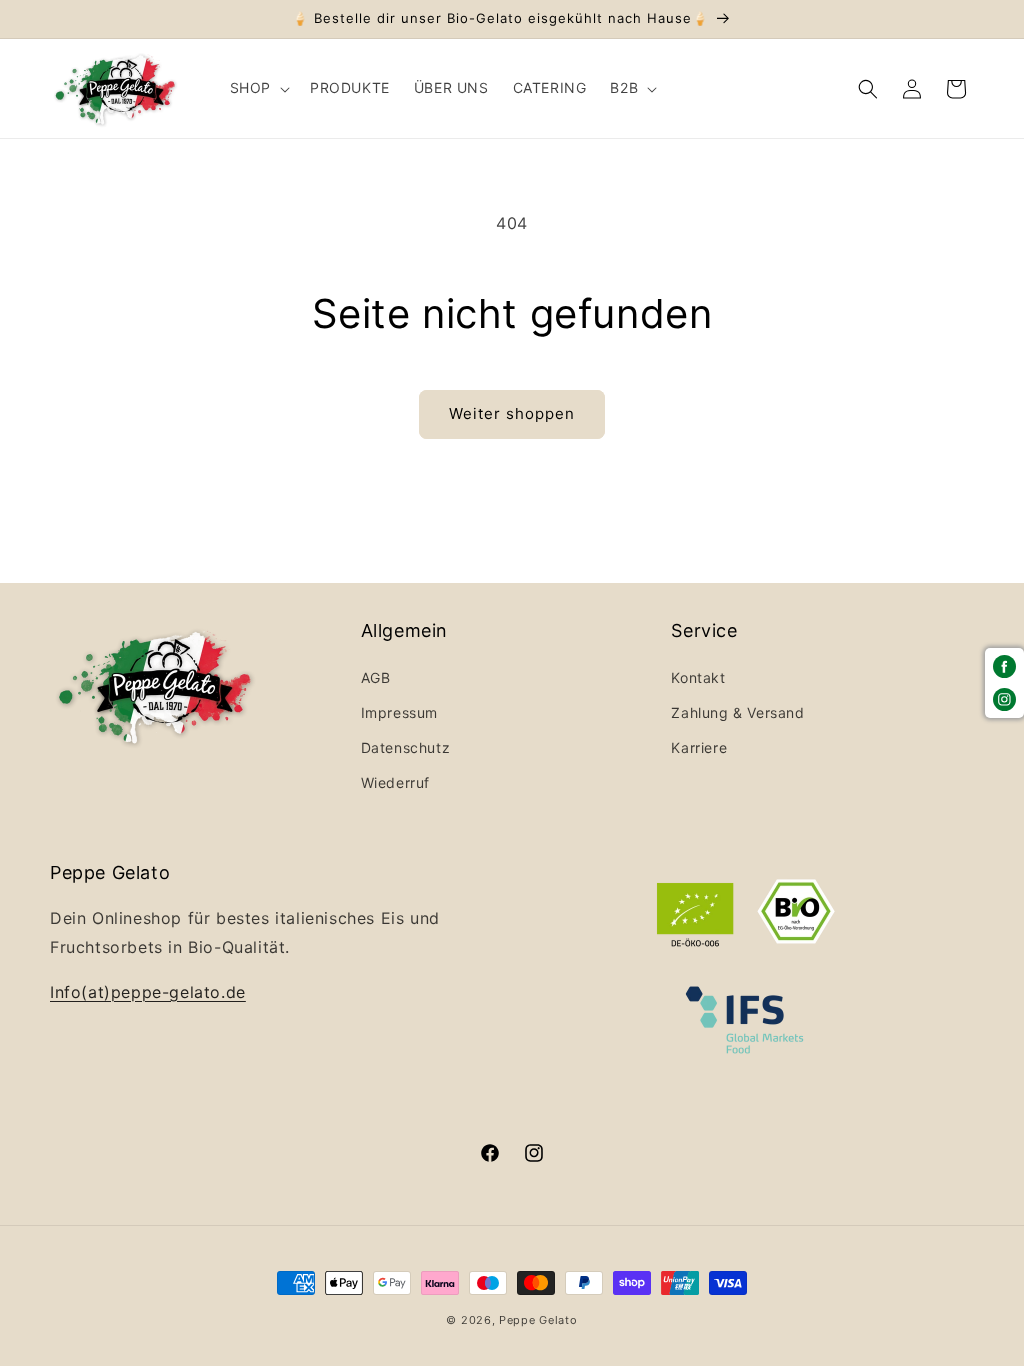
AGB (376, 677)
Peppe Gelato (538, 1320)
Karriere (699, 747)
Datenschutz (406, 747)
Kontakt (698, 677)
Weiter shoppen (512, 413)
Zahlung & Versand (737, 712)
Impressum (399, 712)
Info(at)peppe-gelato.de (148, 992)
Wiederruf (395, 782)
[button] (258, 88)
